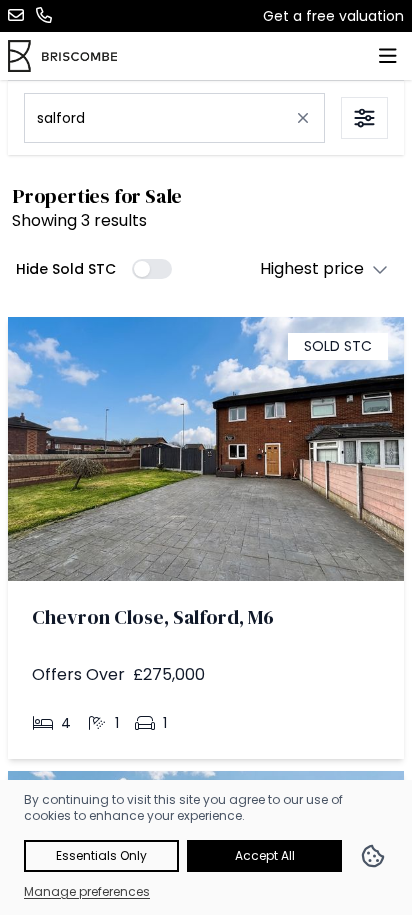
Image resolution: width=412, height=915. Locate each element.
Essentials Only (101, 855)
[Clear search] (303, 118)
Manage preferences (87, 892)
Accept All (265, 855)
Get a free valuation (333, 16)
